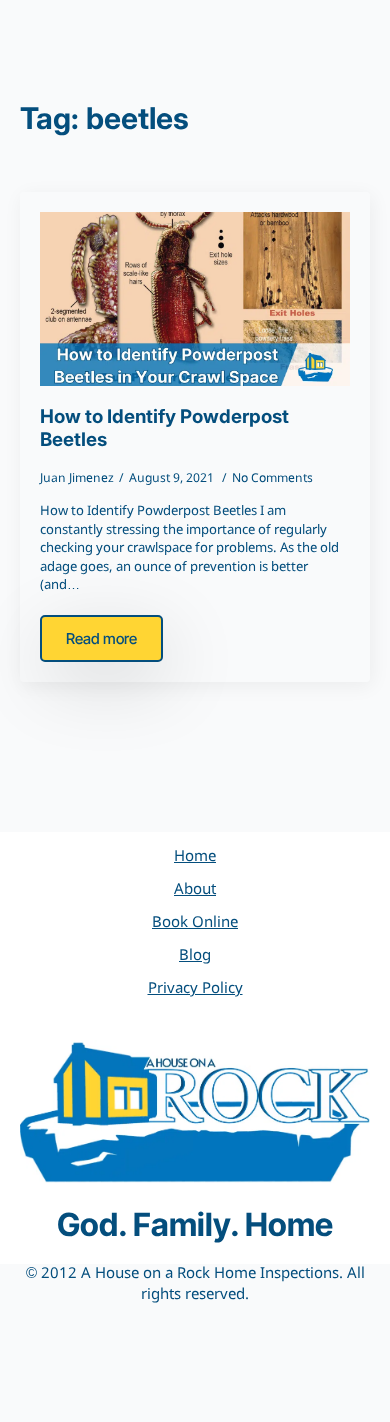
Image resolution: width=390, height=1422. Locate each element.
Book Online (195, 923)
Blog (195, 956)
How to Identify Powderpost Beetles (164, 428)
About (195, 890)
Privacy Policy (195, 989)
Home (195, 857)
